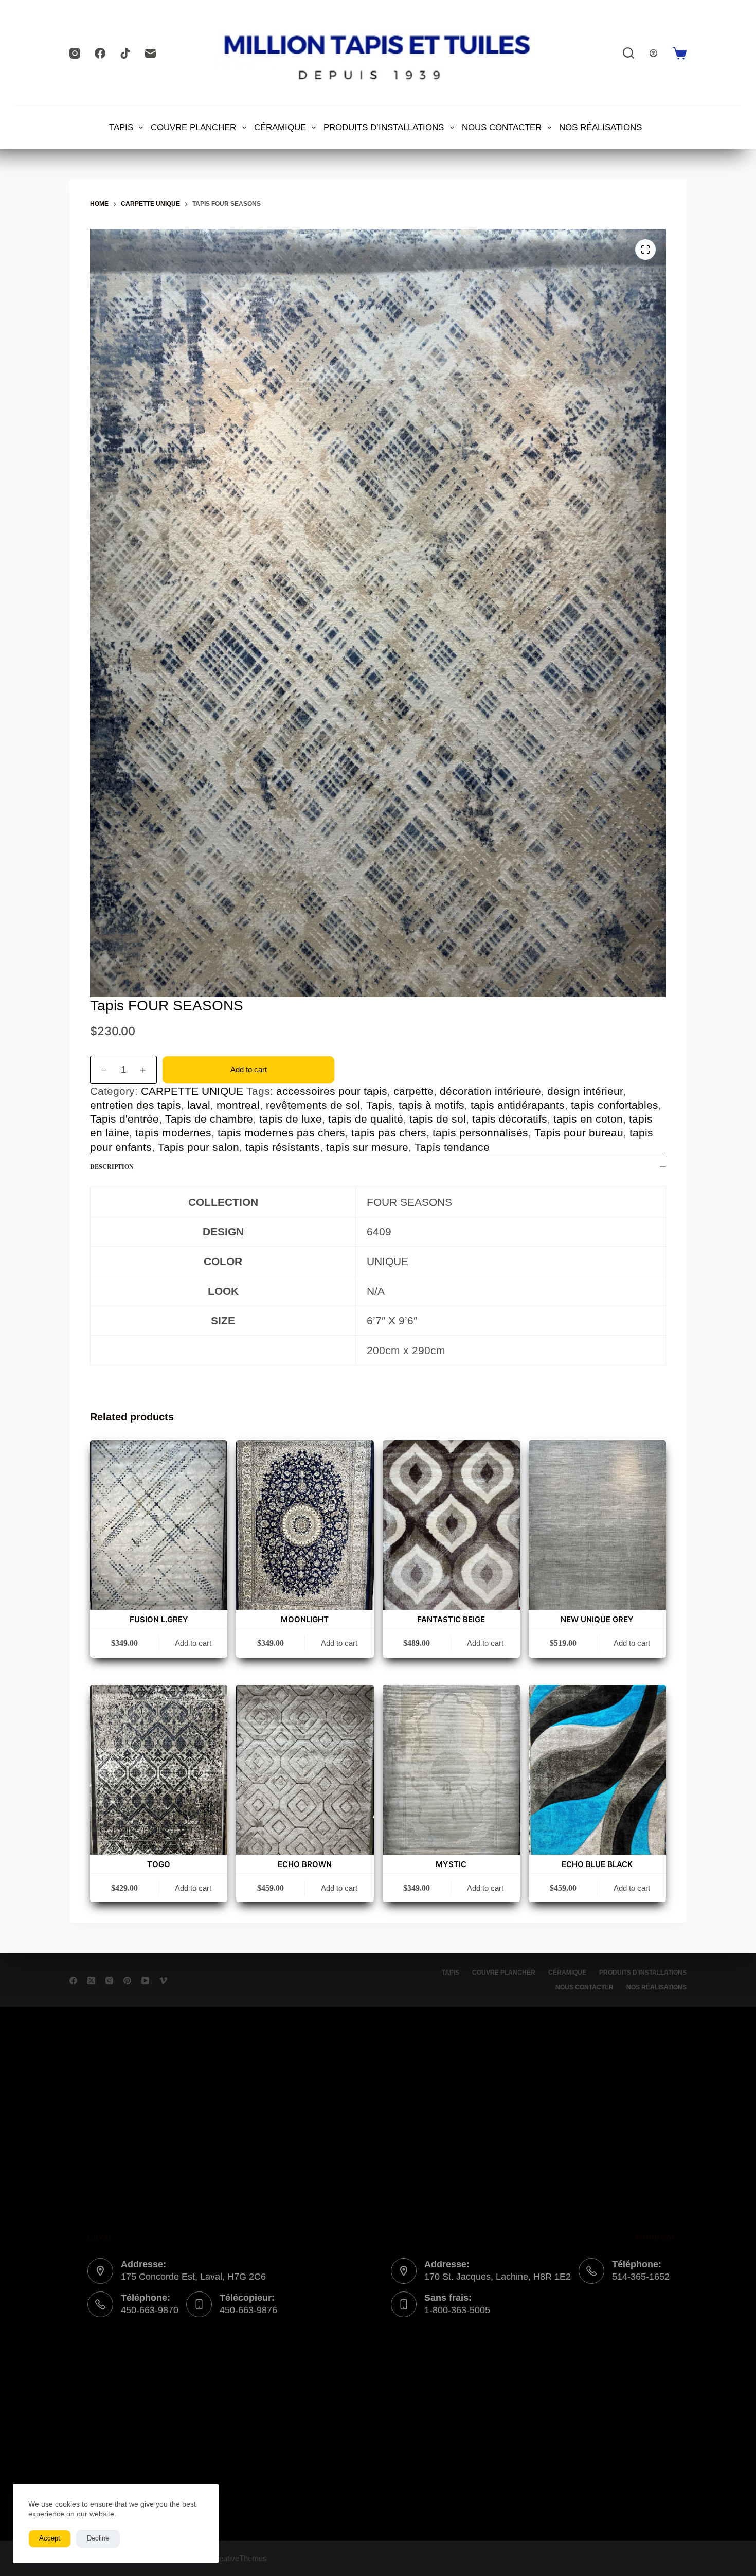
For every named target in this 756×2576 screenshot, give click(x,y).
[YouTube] (145, 1980)
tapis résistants (283, 1147)
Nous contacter (502, 127)
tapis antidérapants (518, 1105)
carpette (413, 1091)
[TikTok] (125, 53)
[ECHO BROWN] (305, 1770)
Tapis (379, 1105)
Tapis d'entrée (124, 1119)
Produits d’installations (384, 127)
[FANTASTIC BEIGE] (451, 1525)
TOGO (159, 1864)
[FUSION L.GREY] (159, 1525)
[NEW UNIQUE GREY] (597, 1525)
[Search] (628, 53)
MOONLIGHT (305, 1619)
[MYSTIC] (451, 1770)
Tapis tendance (452, 1147)
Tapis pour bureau (579, 1133)
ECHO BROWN (305, 1864)
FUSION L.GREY (159, 1619)
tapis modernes (173, 1133)
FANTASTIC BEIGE (451, 1619)
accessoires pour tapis (332, 1091)
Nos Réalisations (600, 127)
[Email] (150, 53)
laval (199, 1105)
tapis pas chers (389, 1133)
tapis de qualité (366, 1119)
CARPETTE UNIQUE (192, 1091)
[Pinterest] (127, 1980)
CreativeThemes (239, 2558)
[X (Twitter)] (91, 1980)
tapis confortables (615, 1105)
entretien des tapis (136, 1105)
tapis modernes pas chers (281, 1133)
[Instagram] (75, 53)
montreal (238, 1105)
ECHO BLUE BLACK (597, 1864)
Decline (98, 2538)
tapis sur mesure (367, 1147)
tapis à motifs (431, 1105)
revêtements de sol (313, 1105)
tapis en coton (588, 1119)
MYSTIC (451, 1864)
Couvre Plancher (193, 127)
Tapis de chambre (209, 1119)
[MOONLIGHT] (305, 1525)
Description (112, 1167)
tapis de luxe (291, 1119)
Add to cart (249, 1069)
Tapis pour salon (199, 1147)
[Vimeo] (163, 1980)
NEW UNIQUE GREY (597, 1619)
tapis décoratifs (510, 1119)
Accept (50, 2538)
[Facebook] (100, 53)
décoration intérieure (490, 1091)
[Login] (653, 53)
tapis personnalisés (480, 1133)
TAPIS (121, 127)
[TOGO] (159, 1770)
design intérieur (585, 1091)
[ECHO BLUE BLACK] (597, 1770)
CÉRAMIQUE (280, 127)
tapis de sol (438, 1119)
